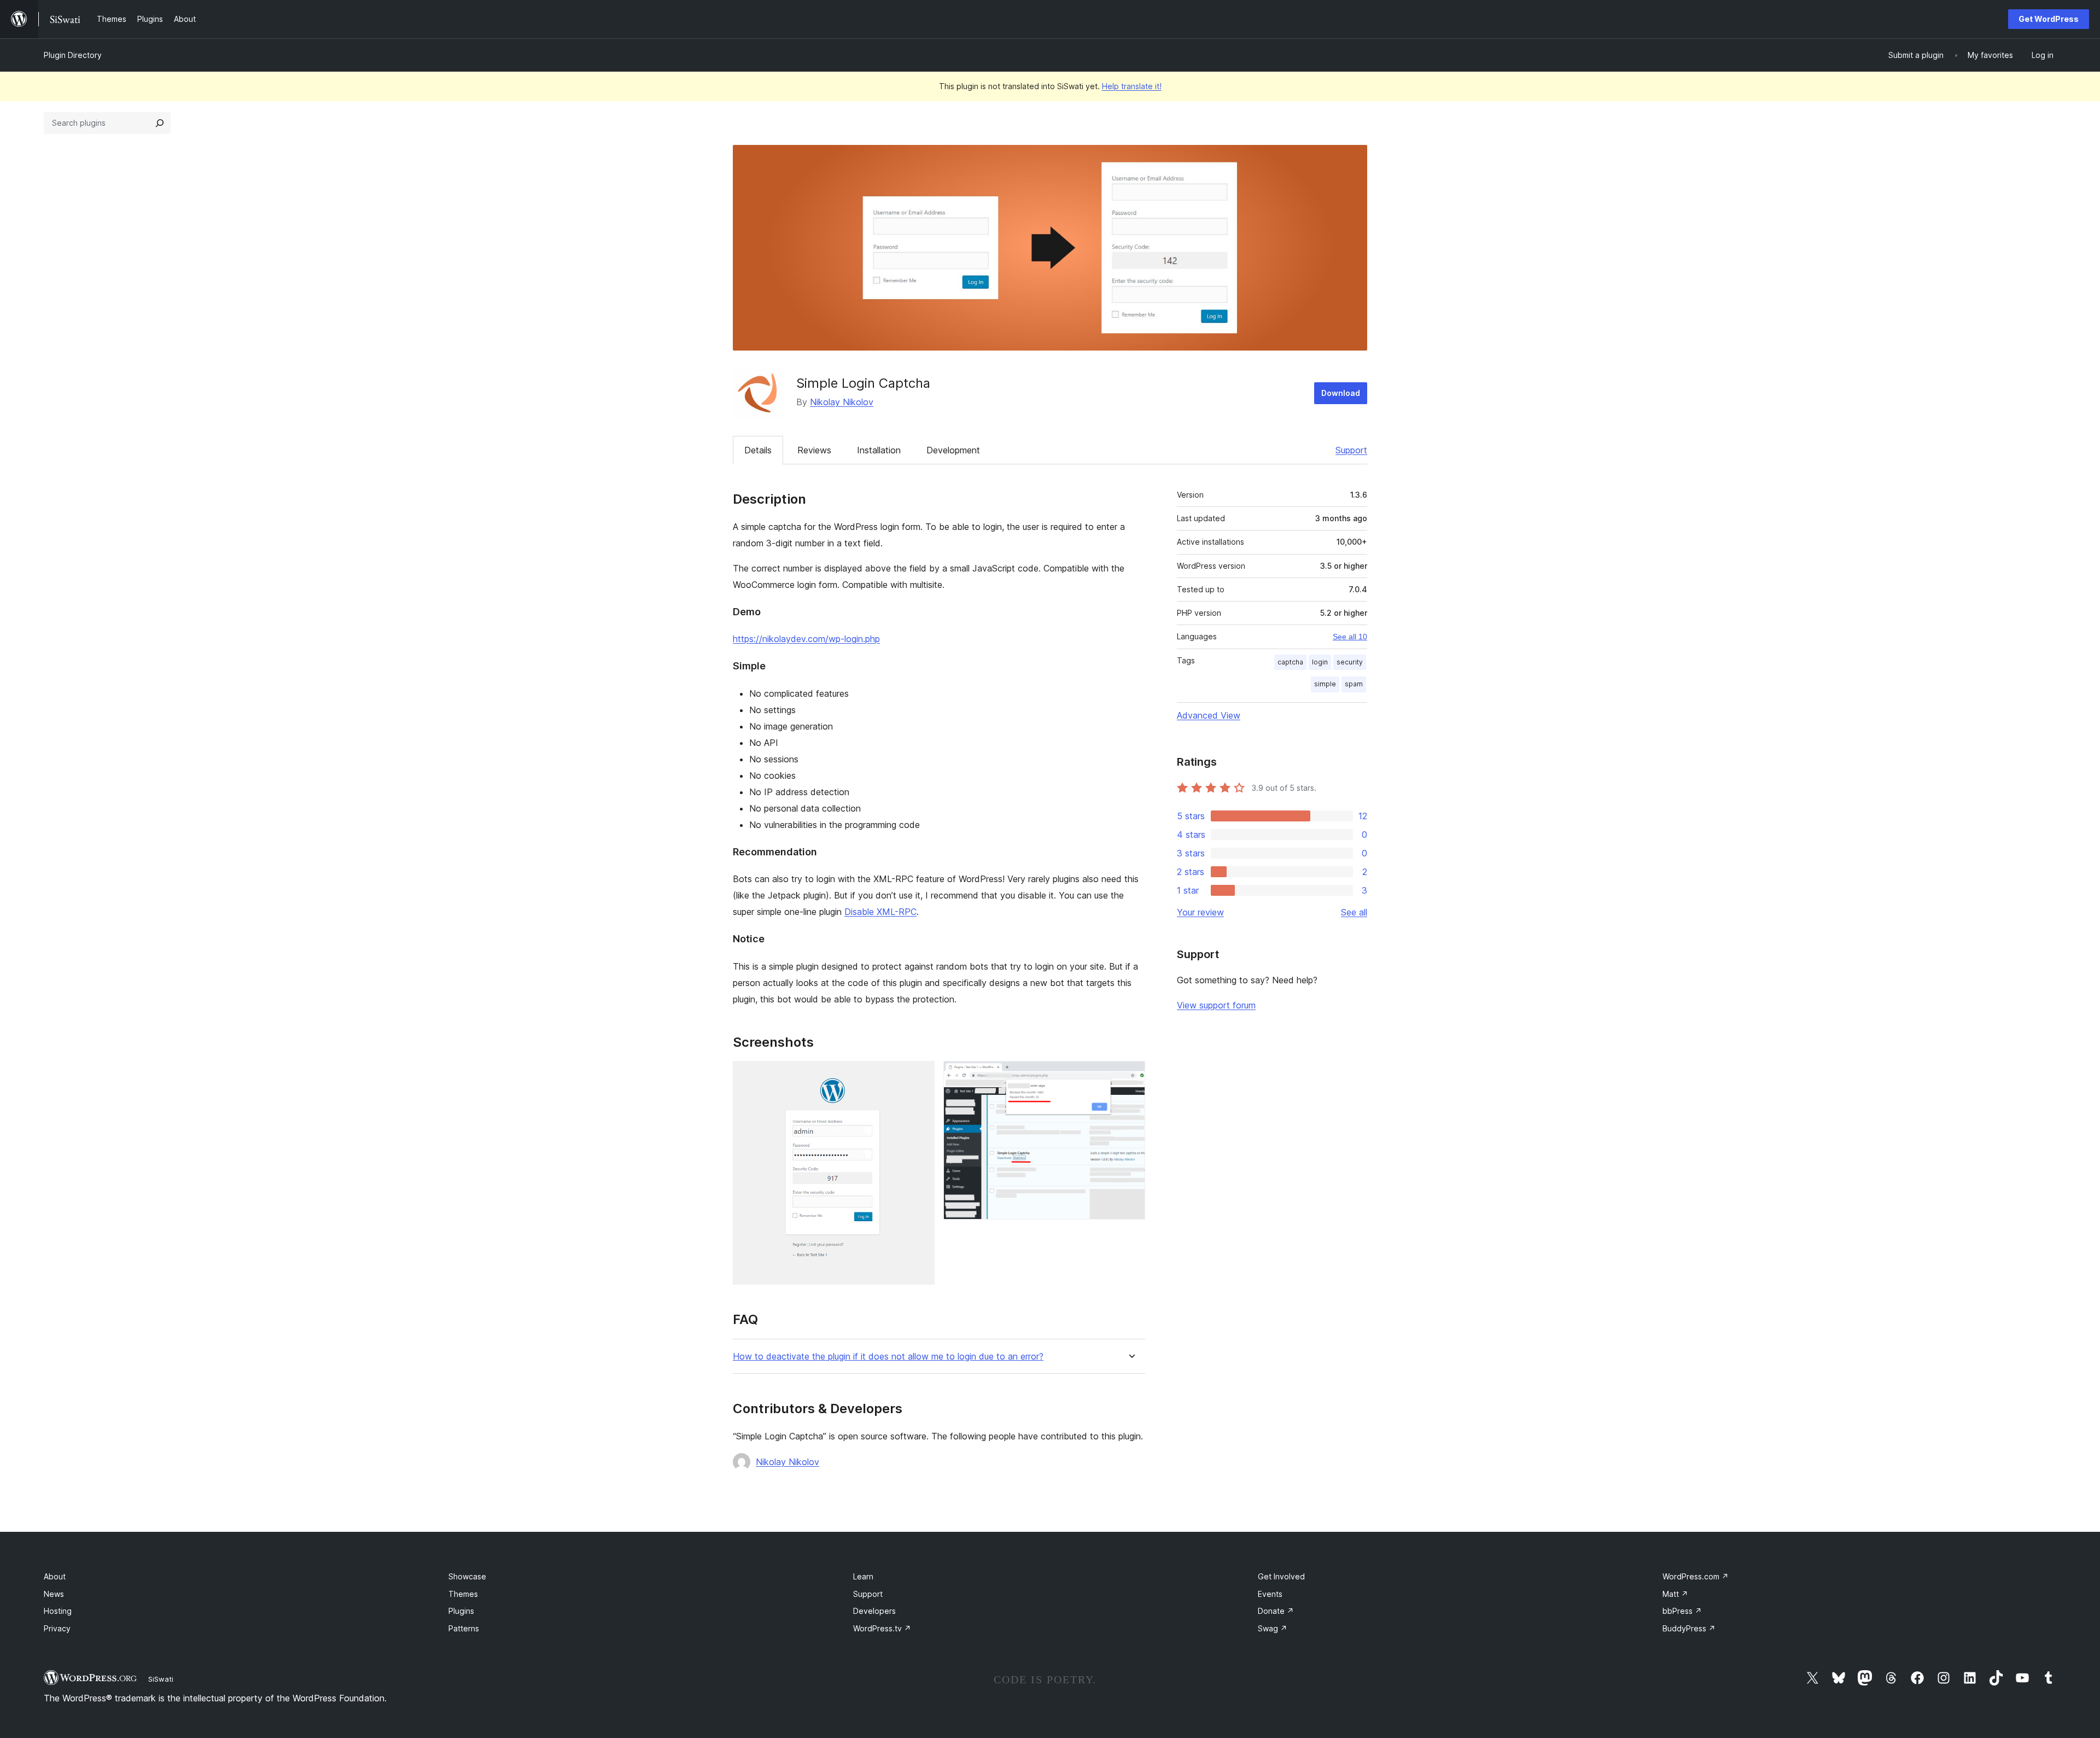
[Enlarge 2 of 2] (1130, 1076)
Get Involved (1281, 1576)
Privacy (57, 1628)
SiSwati (161, 1679)
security (1350, 662)
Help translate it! (1132, 86)
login (1320, 662)
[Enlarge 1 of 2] (920, 1076)
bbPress (1682, 1611)
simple (1325, 684)
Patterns (464, 1628)
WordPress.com (1696, 1576)
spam (1354, 684)
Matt (1675, 1594)
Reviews (814, 450)
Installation (879, 450)
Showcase (467, 1576)
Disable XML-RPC (880, 912)
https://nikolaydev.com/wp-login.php (806, 639)
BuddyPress (1689, 1628)
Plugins (461, 1611)
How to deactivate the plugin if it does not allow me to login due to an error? (888, 1357)
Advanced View (1209, 715)
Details (758, 450)
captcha (1290, 662)
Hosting (58, 1611)
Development (953, 450)
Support (1351, 450)
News (54, 1594)
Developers (874, 1611)
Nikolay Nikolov (842, 402)
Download (1341, 393)
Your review (1200, 912)
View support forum (1216, 1005)
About (55, 1576)
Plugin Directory (73, 55)
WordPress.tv (882, 1628)
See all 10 (1350, 637)
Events (1270, 1594)
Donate (1276, 1611)
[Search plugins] (160, 123)
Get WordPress (2049, 19)
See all (1354, 912)
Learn (863, 1576)
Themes (463, 1594)
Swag (1273, 1628)
